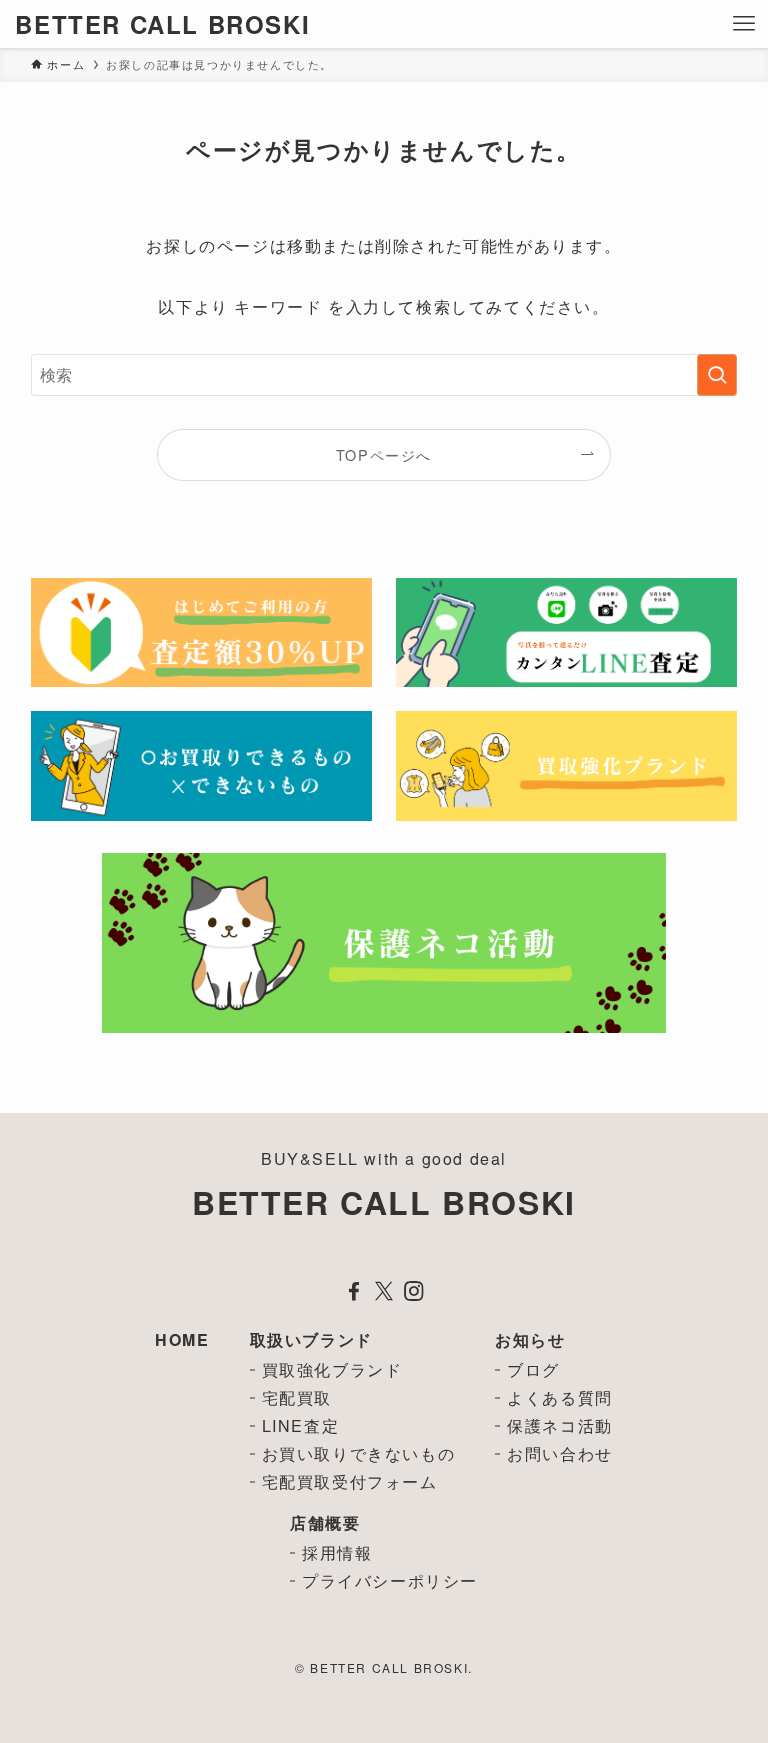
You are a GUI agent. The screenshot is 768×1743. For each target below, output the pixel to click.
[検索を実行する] (717, 375)
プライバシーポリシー (390, 1580)
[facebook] (354, 1291)
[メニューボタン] (744, 24)
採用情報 (337, 1552)
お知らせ (530, 1339)
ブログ (533, 1369)
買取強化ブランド (332, 1369)
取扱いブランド (311, 1339)
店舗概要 (325, 1522)
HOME (182, 1339)
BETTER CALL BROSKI (162, 24)
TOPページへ (384, 454)
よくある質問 (560, 1397)
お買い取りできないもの (359, 1453)
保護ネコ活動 (560, 1425)
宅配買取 (297, 1397)
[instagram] (414, 1291)
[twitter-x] (384, 1291)
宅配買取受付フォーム (350, 1481)
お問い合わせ (560, 1453)
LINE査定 (301, 1425)
